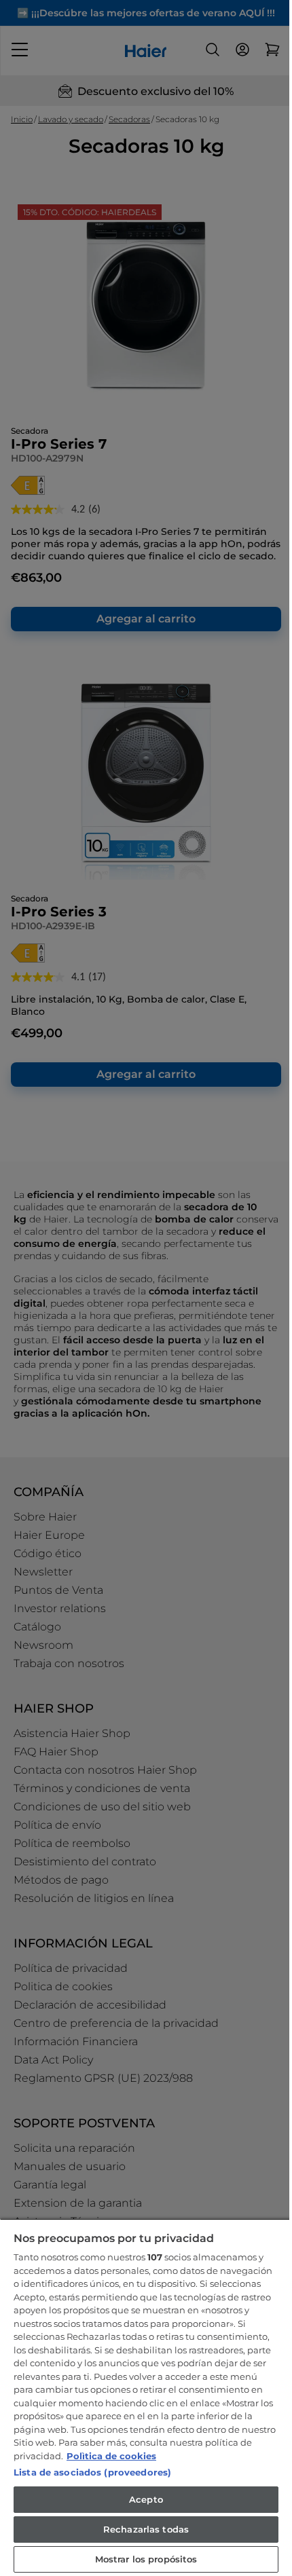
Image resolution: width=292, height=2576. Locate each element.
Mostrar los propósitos (146, 2559)
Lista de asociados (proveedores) (92, 2472)
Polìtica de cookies (111, 2456)
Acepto (146, 2499)
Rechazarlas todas (146, 2529)
